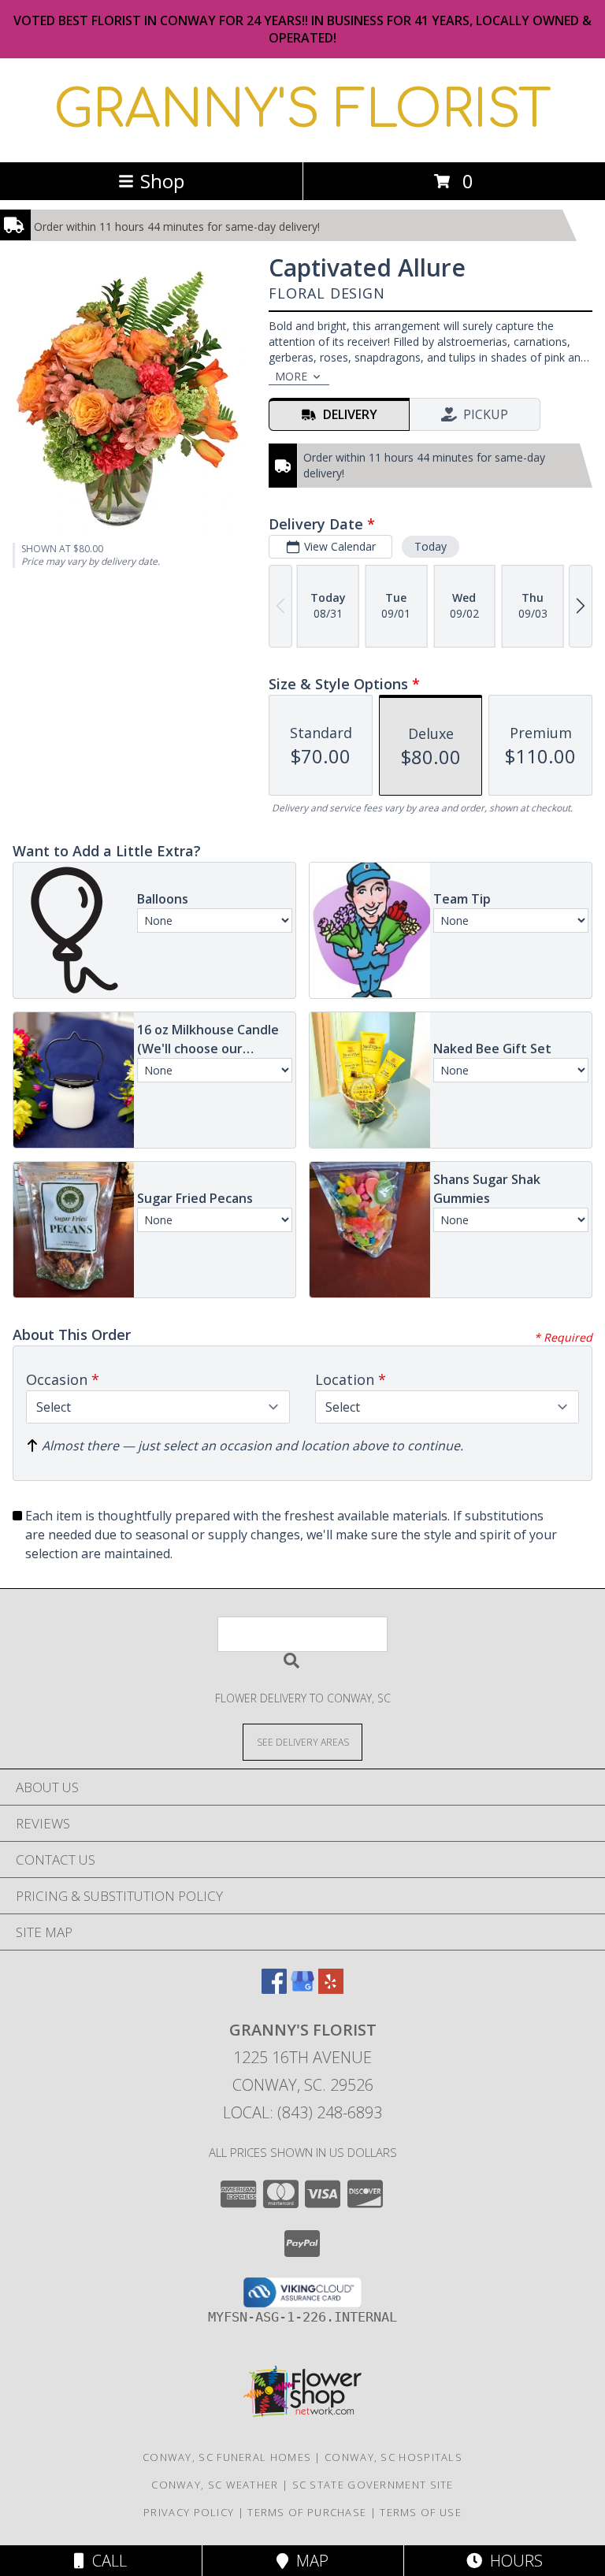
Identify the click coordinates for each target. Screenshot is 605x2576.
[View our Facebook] (274, 1989)
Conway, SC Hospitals (393, 2457)
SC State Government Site (373, 2485)
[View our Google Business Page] (302, 1989)
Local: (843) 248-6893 (302, 2112)
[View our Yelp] (331, 1989)
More (291, 376)
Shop (162, 181)
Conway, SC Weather (215, 2485)
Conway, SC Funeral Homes (227, 2457)
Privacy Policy (189, 2512)
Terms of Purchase (307, 2512)
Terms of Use (421, 2512)
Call (106, 2561)
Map (308, 2561)
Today (431, 546)
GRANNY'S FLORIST (302, 110)
